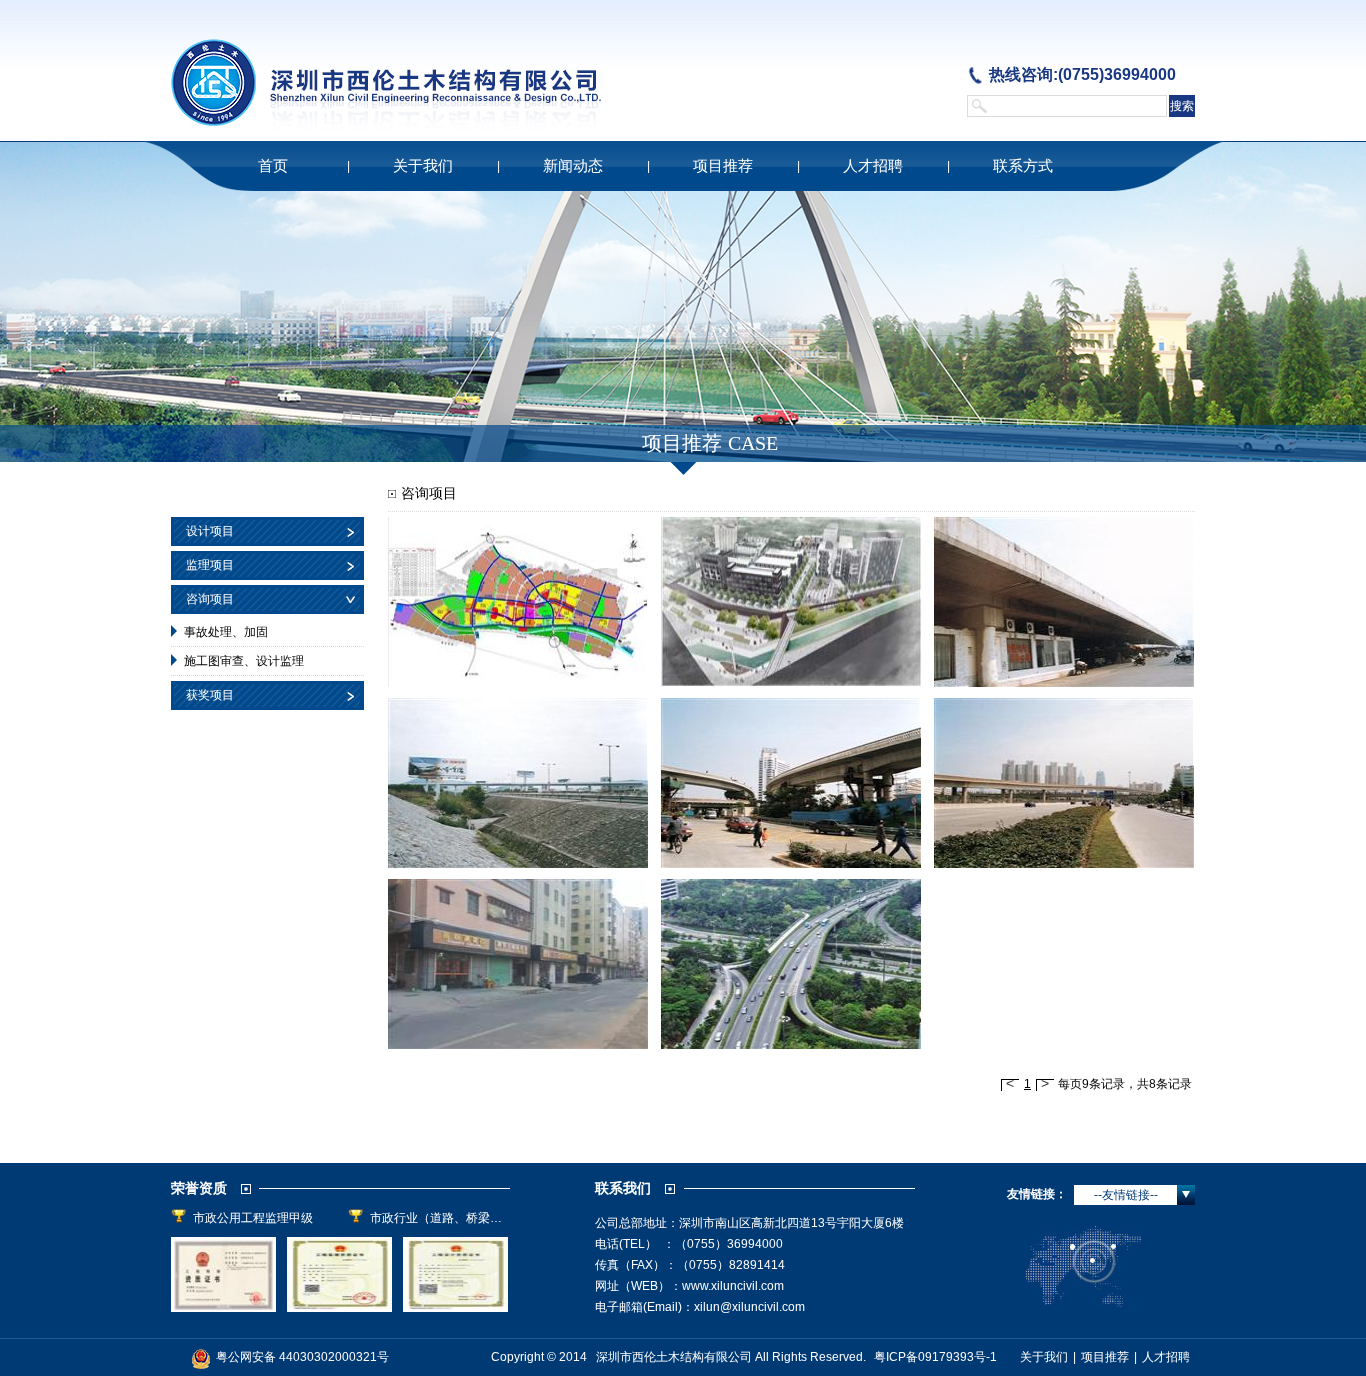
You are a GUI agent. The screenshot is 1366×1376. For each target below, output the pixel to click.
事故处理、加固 (226, 632)
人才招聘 (873, 165)
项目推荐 (723, 165)
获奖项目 (210, 695)
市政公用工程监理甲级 (253, 1218)
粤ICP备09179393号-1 (937, 1357)
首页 (273, 165)
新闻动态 (573, 165)
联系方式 (1023, 165)
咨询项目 (210, 599)
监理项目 (210, 565)
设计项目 (210, 531)
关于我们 (423, 165)
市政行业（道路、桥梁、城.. (440, 1218)
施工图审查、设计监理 (244, 661)
